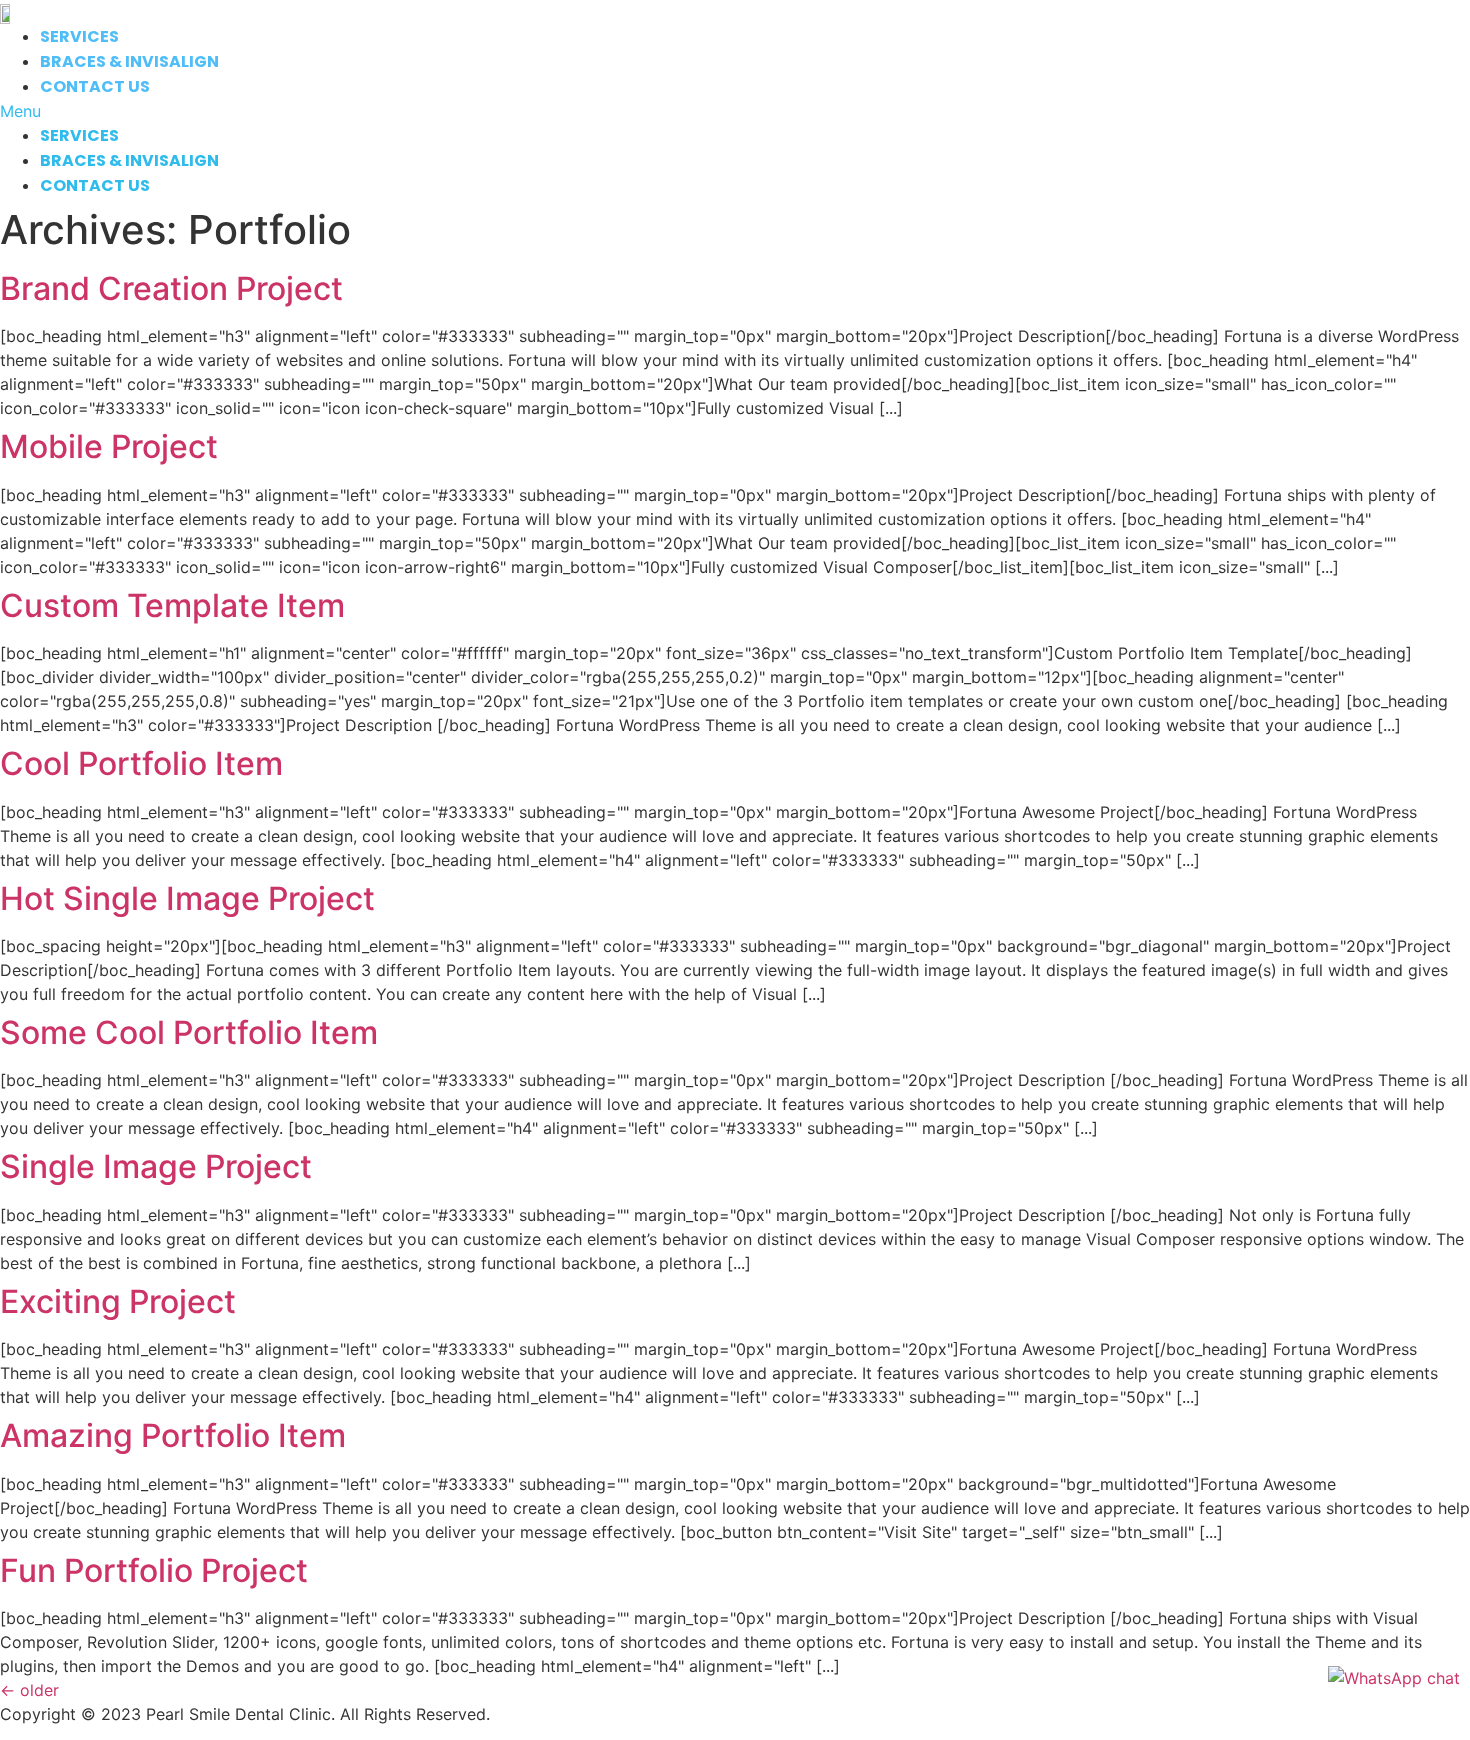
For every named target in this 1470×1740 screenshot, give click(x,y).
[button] (735, 111)
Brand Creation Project (171, 288)
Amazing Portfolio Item (173, 1435)
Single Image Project (156, 1166)
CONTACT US (95, 86)
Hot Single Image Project (187, 898)
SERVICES (79, 36)
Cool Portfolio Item (141, 763)
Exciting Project (118, 1301)
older (29, 1690)
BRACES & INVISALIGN (129, 61)
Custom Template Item (172, 605)
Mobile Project (109, 446)
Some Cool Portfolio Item (189, 1032)
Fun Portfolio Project (154, 1570)
